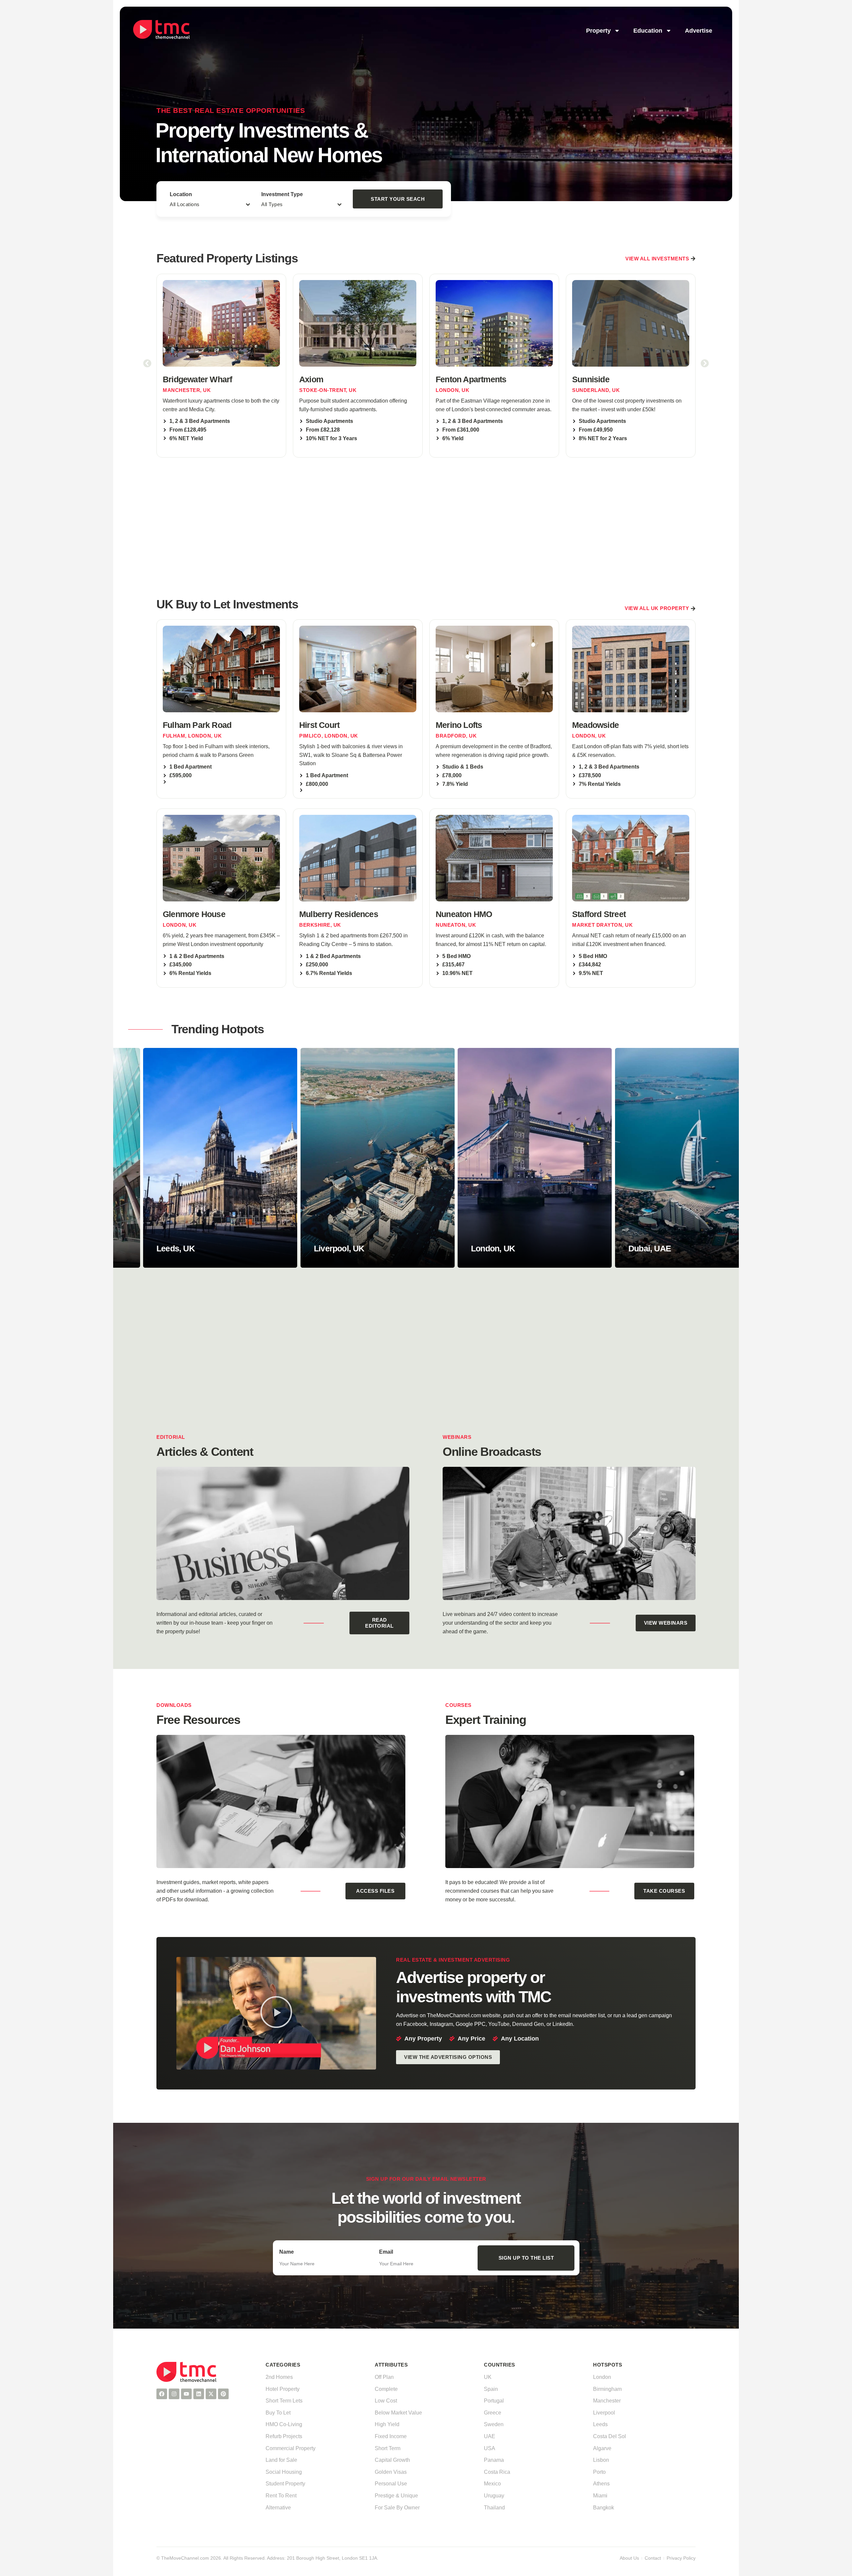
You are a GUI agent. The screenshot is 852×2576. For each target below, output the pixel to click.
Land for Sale (281, 2460)
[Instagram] (174, 2394)
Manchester (607, 2401)
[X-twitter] (211, 2394)
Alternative (278, 2508)
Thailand (494, 2508)
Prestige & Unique (396, 2496)
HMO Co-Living (284, 2424)
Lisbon (601, 2460)
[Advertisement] (426, 526)
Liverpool (604, 2413)
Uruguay (494, 2496)
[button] (147, 363)
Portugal (494, 2401)
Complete (386, 2389)
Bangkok (604, 2508)
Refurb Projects (284, 2436)
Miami (600, 2496)
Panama (494, 2460)
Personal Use (391, 2484)
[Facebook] (162, 2394)
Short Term (388, 2448)
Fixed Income (391, 2436)
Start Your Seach (398, 199)
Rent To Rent (281, 2496)
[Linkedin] (199, 2394)
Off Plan (384, 2377)
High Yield (387, 2424)
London (602, 2377)
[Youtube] (186, 2394)
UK (488, 2377)
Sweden (494, 2424)
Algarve (602, 2448)
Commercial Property (291, 2448)
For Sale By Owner (397, 2508)
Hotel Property (283, 2389)
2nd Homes (279, 2377)
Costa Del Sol (610, 2436)
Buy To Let (278, 2413)
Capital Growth (392, 2460)
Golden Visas (391, 2472)
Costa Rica (497, 2472)
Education (648, 31)
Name (287, 2252)
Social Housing (284, 2472)
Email (386, 2252)
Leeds (600, 2424)
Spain (491, 2389)
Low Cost (386, 2401)
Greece (493, 2413)
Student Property (285, 2484)
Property (598, 31)
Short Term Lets (284, 2401)
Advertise (699, 31)
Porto (599, 2472)
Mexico (492, 2484)
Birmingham (607, 2389)
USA (490, 2448)
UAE (490, 2436)
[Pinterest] (223, 2394)
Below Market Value (398, 2413)
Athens (601, 2484)
